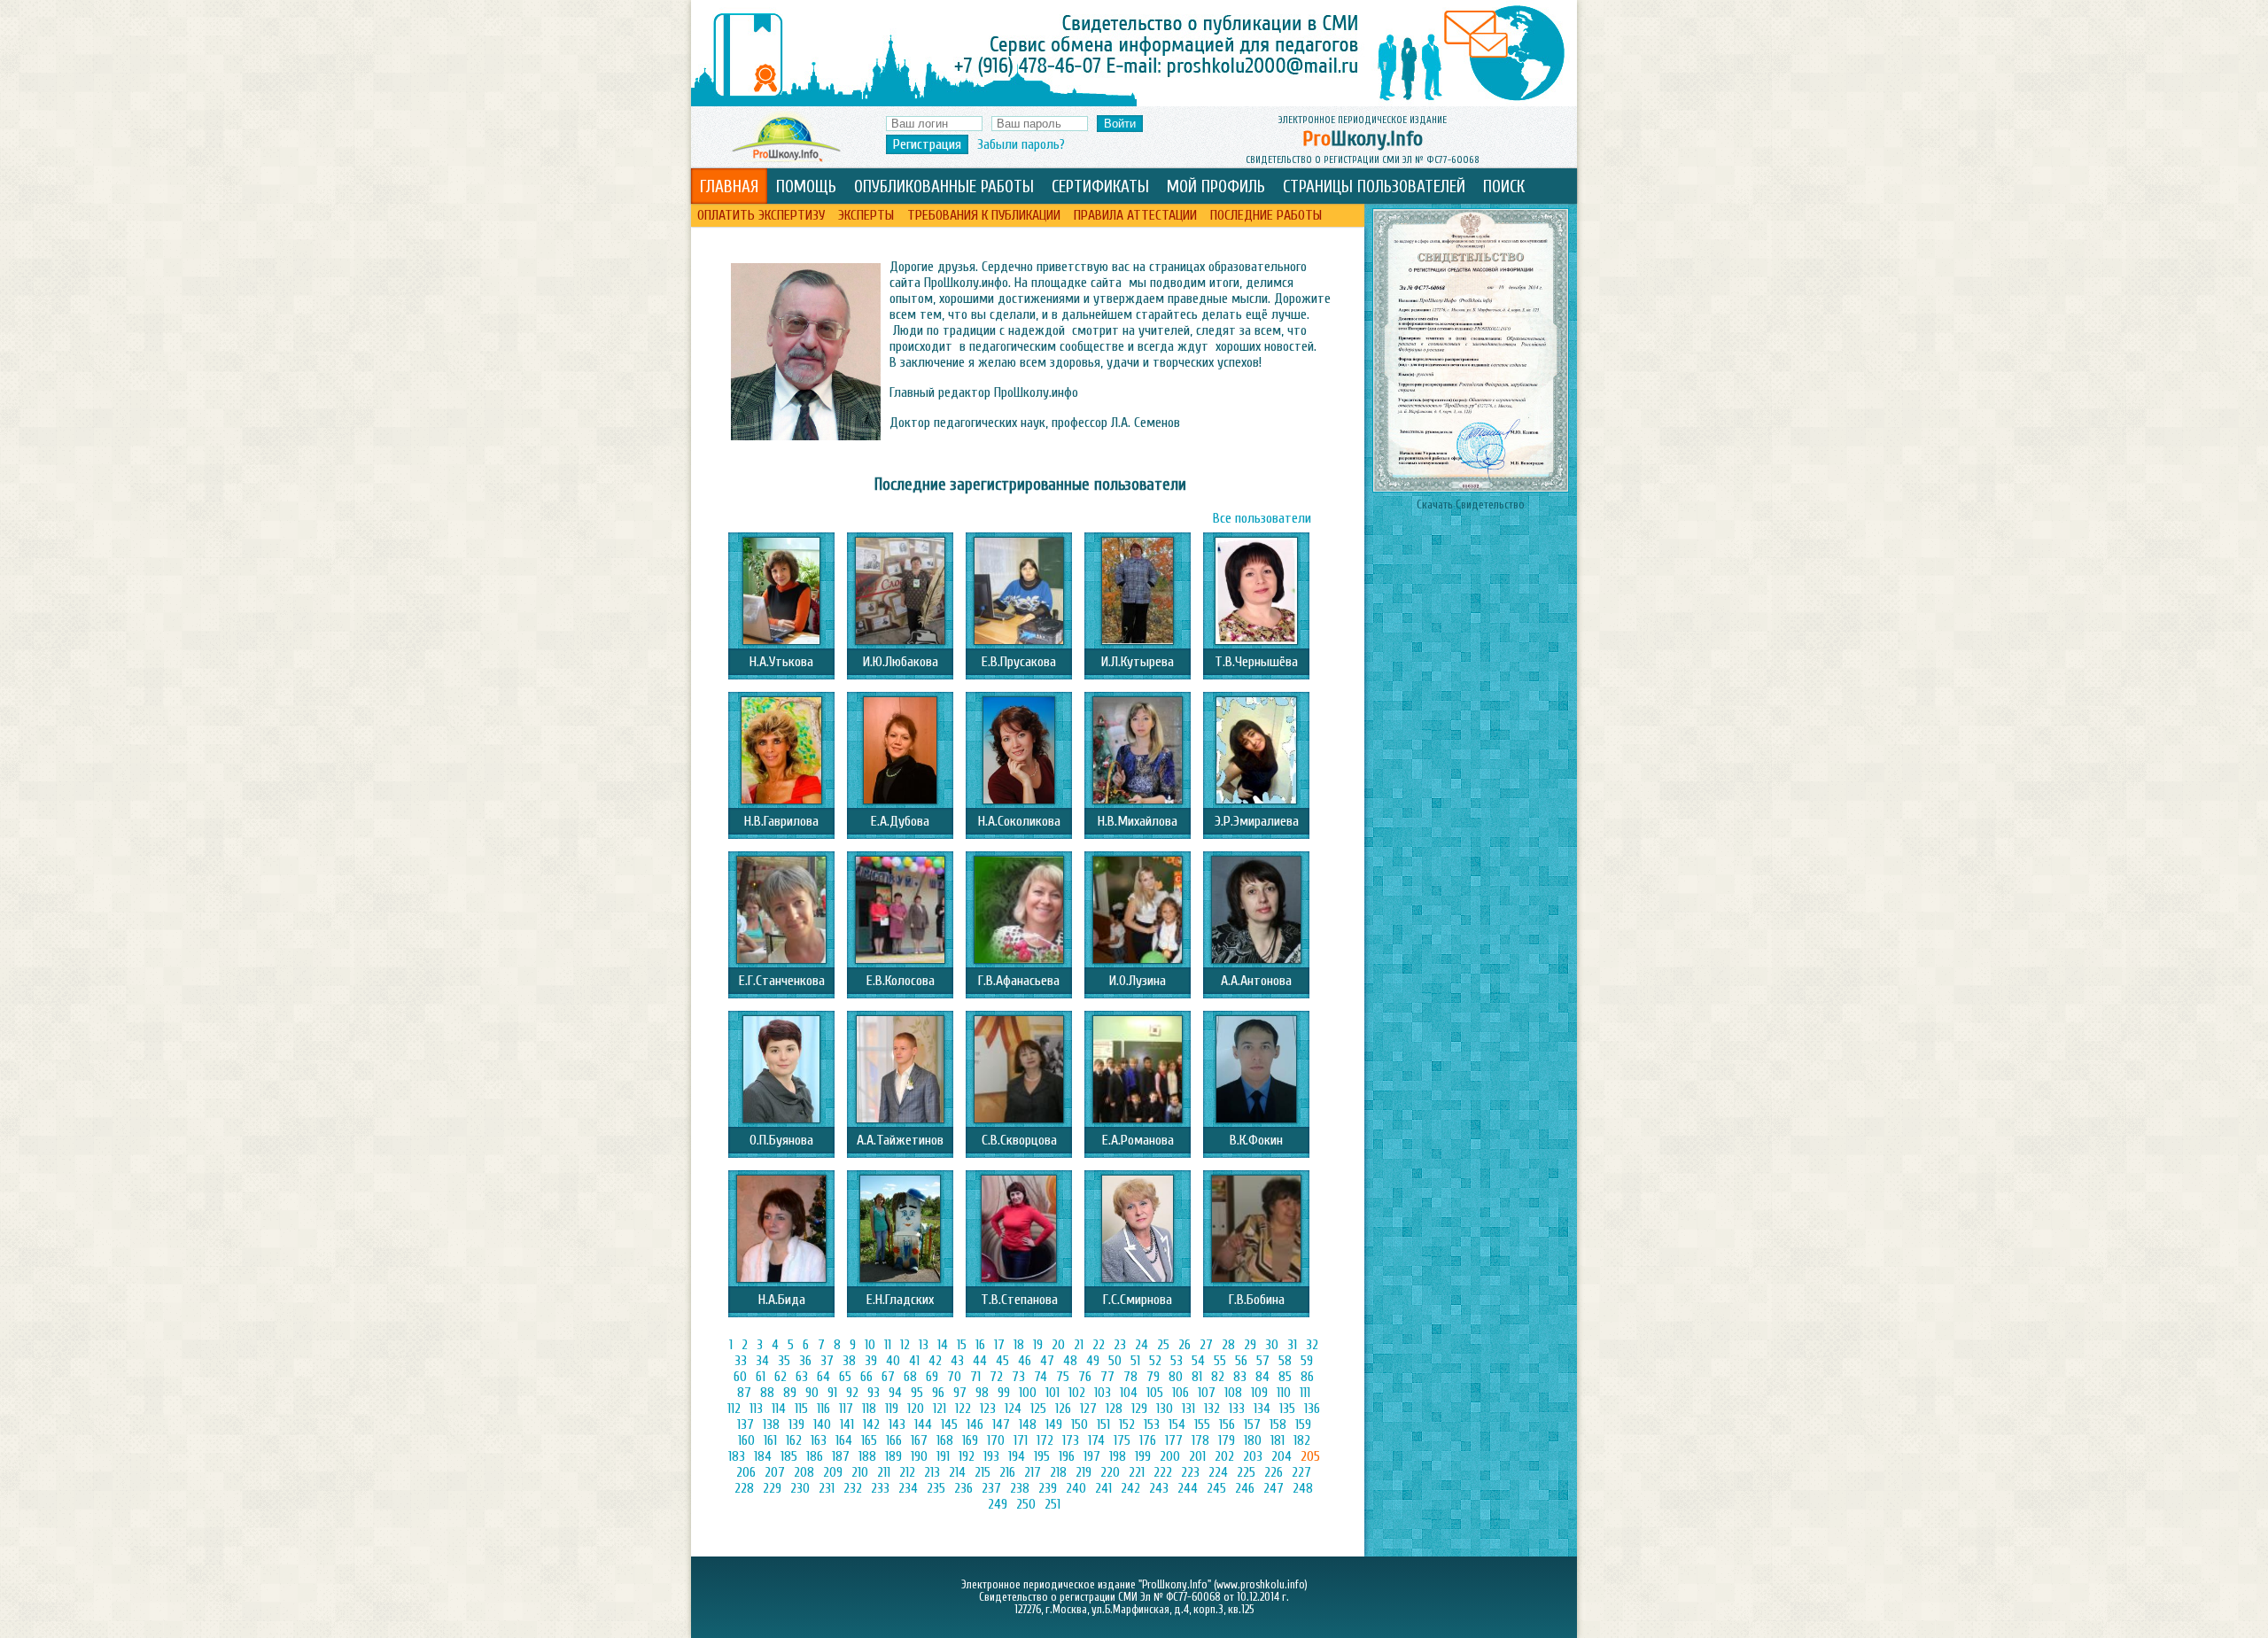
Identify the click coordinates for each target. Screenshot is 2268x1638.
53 (1177, 1361)
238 (1020, 1488)
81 (1197, 1377)
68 (910, 1377)
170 (996, 1440)
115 (801, 1409)
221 (1137, 1472)
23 (1120, 1345)
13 (924, 1345)
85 (1285, 1377)
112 (734, 1409)
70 (954, 1377)
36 (805, 1361)
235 (936, 1488)
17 (999, 1345)
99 (1004, 1393)
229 (772, 1488)
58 (1285, 1361)
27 (1206, 1345)
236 (963, 1488)
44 (980, 1361)
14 (943, 1345)
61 (761, 1377)
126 (1063, 1409)
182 (1302, 1440)
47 (1047, 1361)
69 (932, 1377)
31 (1292, 1345)
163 (819, 1440)
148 (1028, 1425)
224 (1218, 1472)
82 (1218, 1377)
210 (860, 1472)
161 (770, 1440)
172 (1045, 1440)
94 (895, 1393)
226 (1274, 1472)
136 (1312, 1409)
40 (893, 1361)
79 (1153, 1377)
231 (827, 1488)
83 (1240, 1377)
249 (998, 1504)
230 (800, 1488)
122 (963, 1409)
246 (1245, 1488)
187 (841, 1456)
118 (869, 1409)
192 (967, 1456)
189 (893, 1456)
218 (1058, 1472)
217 (1033, 1472)
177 (1174, 1440)
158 (1278, 1425)
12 (905, 1345)
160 (746, 1440)
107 (1207, 1393)
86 (1307, 1377)
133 (1237, 1409)
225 (1246, 1472)
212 (907, 1472)
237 (991, 1488)
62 (781, 1377)
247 (1274, 1488)
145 (949, 1425)
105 (1155, 1393)
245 (1216, 1488)
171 (1021, 1440)
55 (1220, 1361)
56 (1241, 1361)
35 (784, 1361)
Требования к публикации (984, 215)
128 (1114, 1409)
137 (746, 1425)
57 (1263, 1361)
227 (1301, 1472)
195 (1042, 1456)
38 (849, 1361)
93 (874, 1393)
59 (1307, 1361)
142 (871, 1425)
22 (1099, 1345)
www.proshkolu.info (1261, 1585)
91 (832, 1393)
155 (1202, 1425)
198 (1118, 1456)
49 (1093, 1361)
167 (919, 1440)
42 (935, 1361)
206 (746, 1472)
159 (1303, 1425)
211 (884, 1472)
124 (1013, 1409)
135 (1287, 1409)
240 (1076, 1488)
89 (790, 1393)
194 (1017, 1456)
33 (741, 1361)
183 (737, 1456)
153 (1152, 1425)
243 (1159, 1488)
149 (1054, 1425)
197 (1092, 1456)
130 (1165, 1409)
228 (744, 1488)
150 (1080, 1425)
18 (1019, 1345)
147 (1001, 1425)
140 (822, 1425)
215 (983, 1472)
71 (975, 1377)
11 (888, 1345)
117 (846, 1409)
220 (1110, 1472)
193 (991, 1456)
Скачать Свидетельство (1471, 505)
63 (802, 1377)
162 (794, 1440)
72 (996, 1377)
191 (943, 1456)
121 (940, 1409)
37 (827, 1361)
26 (1184, 1345)
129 (1139, 1409)
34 (762, 1361)
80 (1176, 1377)
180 (1253, 1440)
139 (796, 1425)
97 (960, 1393)
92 (852, 1393)
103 (1103, 1393)
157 (1252, 1425)
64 (823, 1377)
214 (957, 1472)
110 (1284, 1393)
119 (892, 1409)
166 (894, 1440)
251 (1052, 1504)
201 (1197, 1456)
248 (1303, 1488)
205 (1310, 1456)
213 (932, 1472)
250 (1026, 1504)
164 (844, 1440)
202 (1224, 1456)
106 (1181, 1393)
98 (982, 1393)
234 (908, 1488)
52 (1155, 1361)
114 (779, 1409)
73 (1018, 1377)
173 (1071, 1440)
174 (1096, 1440)
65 (845, 1377)
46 (1025, 1361)
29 (1250, 1345)
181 (1278, 1440)
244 (1188, 1488)
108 (1233, 1393)
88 (767, 1393)
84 (1262, 1377)
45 (1002, 1361)
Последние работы (1266, 215)
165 (869, 1440)
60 (740, 1377)
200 (1170, 1456)
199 (1143, 1456)
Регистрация (927, 144)
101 (1052, 1393)
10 (870, 1345)
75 (1063, 1377)
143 (897, 1425)
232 (853, 1488)
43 (957, 1361)
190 (919, 1456)
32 (1312, 1345)
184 (763, 1456)
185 (789, 1456)
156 (1227, 1425)
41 (914, 1361)
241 (1103, 1488)
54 (1198, 1361)
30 (1272, 1345)
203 (1253, 1456)
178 (1200, 1440)
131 (1188, 1409)
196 (1067, 1456)
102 (1077, 1393)
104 (1129, 1393)
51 (1135, 1361)
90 (812, 1393)
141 (847, 1425)
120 (916, 1409)
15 (962, 1345)
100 (1028, 1393)
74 (1041, 1377)
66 (866, 1377)
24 (1142, 1345)
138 (771, 1425)
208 (804, 1472)
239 (1048, 1488)
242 (1130, 1488)
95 (917, 1393)
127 (1088, 1409)
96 (938, 1393)
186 (815, 1456)
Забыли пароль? (1021, 144)
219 (1084, 1472)
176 (1148, 1440)
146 (975, 1425)
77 (1107, 1377)
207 (775, 1472)
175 (1122, 1440)
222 (1163, 1472)
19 (1038, 1345)
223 (1190, 1472)
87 (744, 1393)
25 (1163, 1345)
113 (756, 1409)
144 (923, 1425)
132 (1212, 1409)
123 (988, 1409)
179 (1227, 1440)
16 (980, 1345)
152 (1127, 1425)
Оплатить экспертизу (761, 215)
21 (1079, 1345)
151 (1103, 1425)
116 (823, 1409)
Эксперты (866, 215)
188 (867, 1456)
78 (1130, 1377)
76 (1085, 1377)
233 (880, 1488)
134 (1262, 1409)
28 (1228, 1345)
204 (1282, 1456)
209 (833, 1472)
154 (1177, 1425)
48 (1070, 1361)
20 (1058, 1345)
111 (1305, 1393)
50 (1115, 1361)
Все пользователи (1262, 518)
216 (1007, 1472)
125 (1038, 1409)
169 (970, 1440)
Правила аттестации (1135, 215)
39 (871, 1361)
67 (888, 1377)
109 (1259, 1393)
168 (945, 1440)
